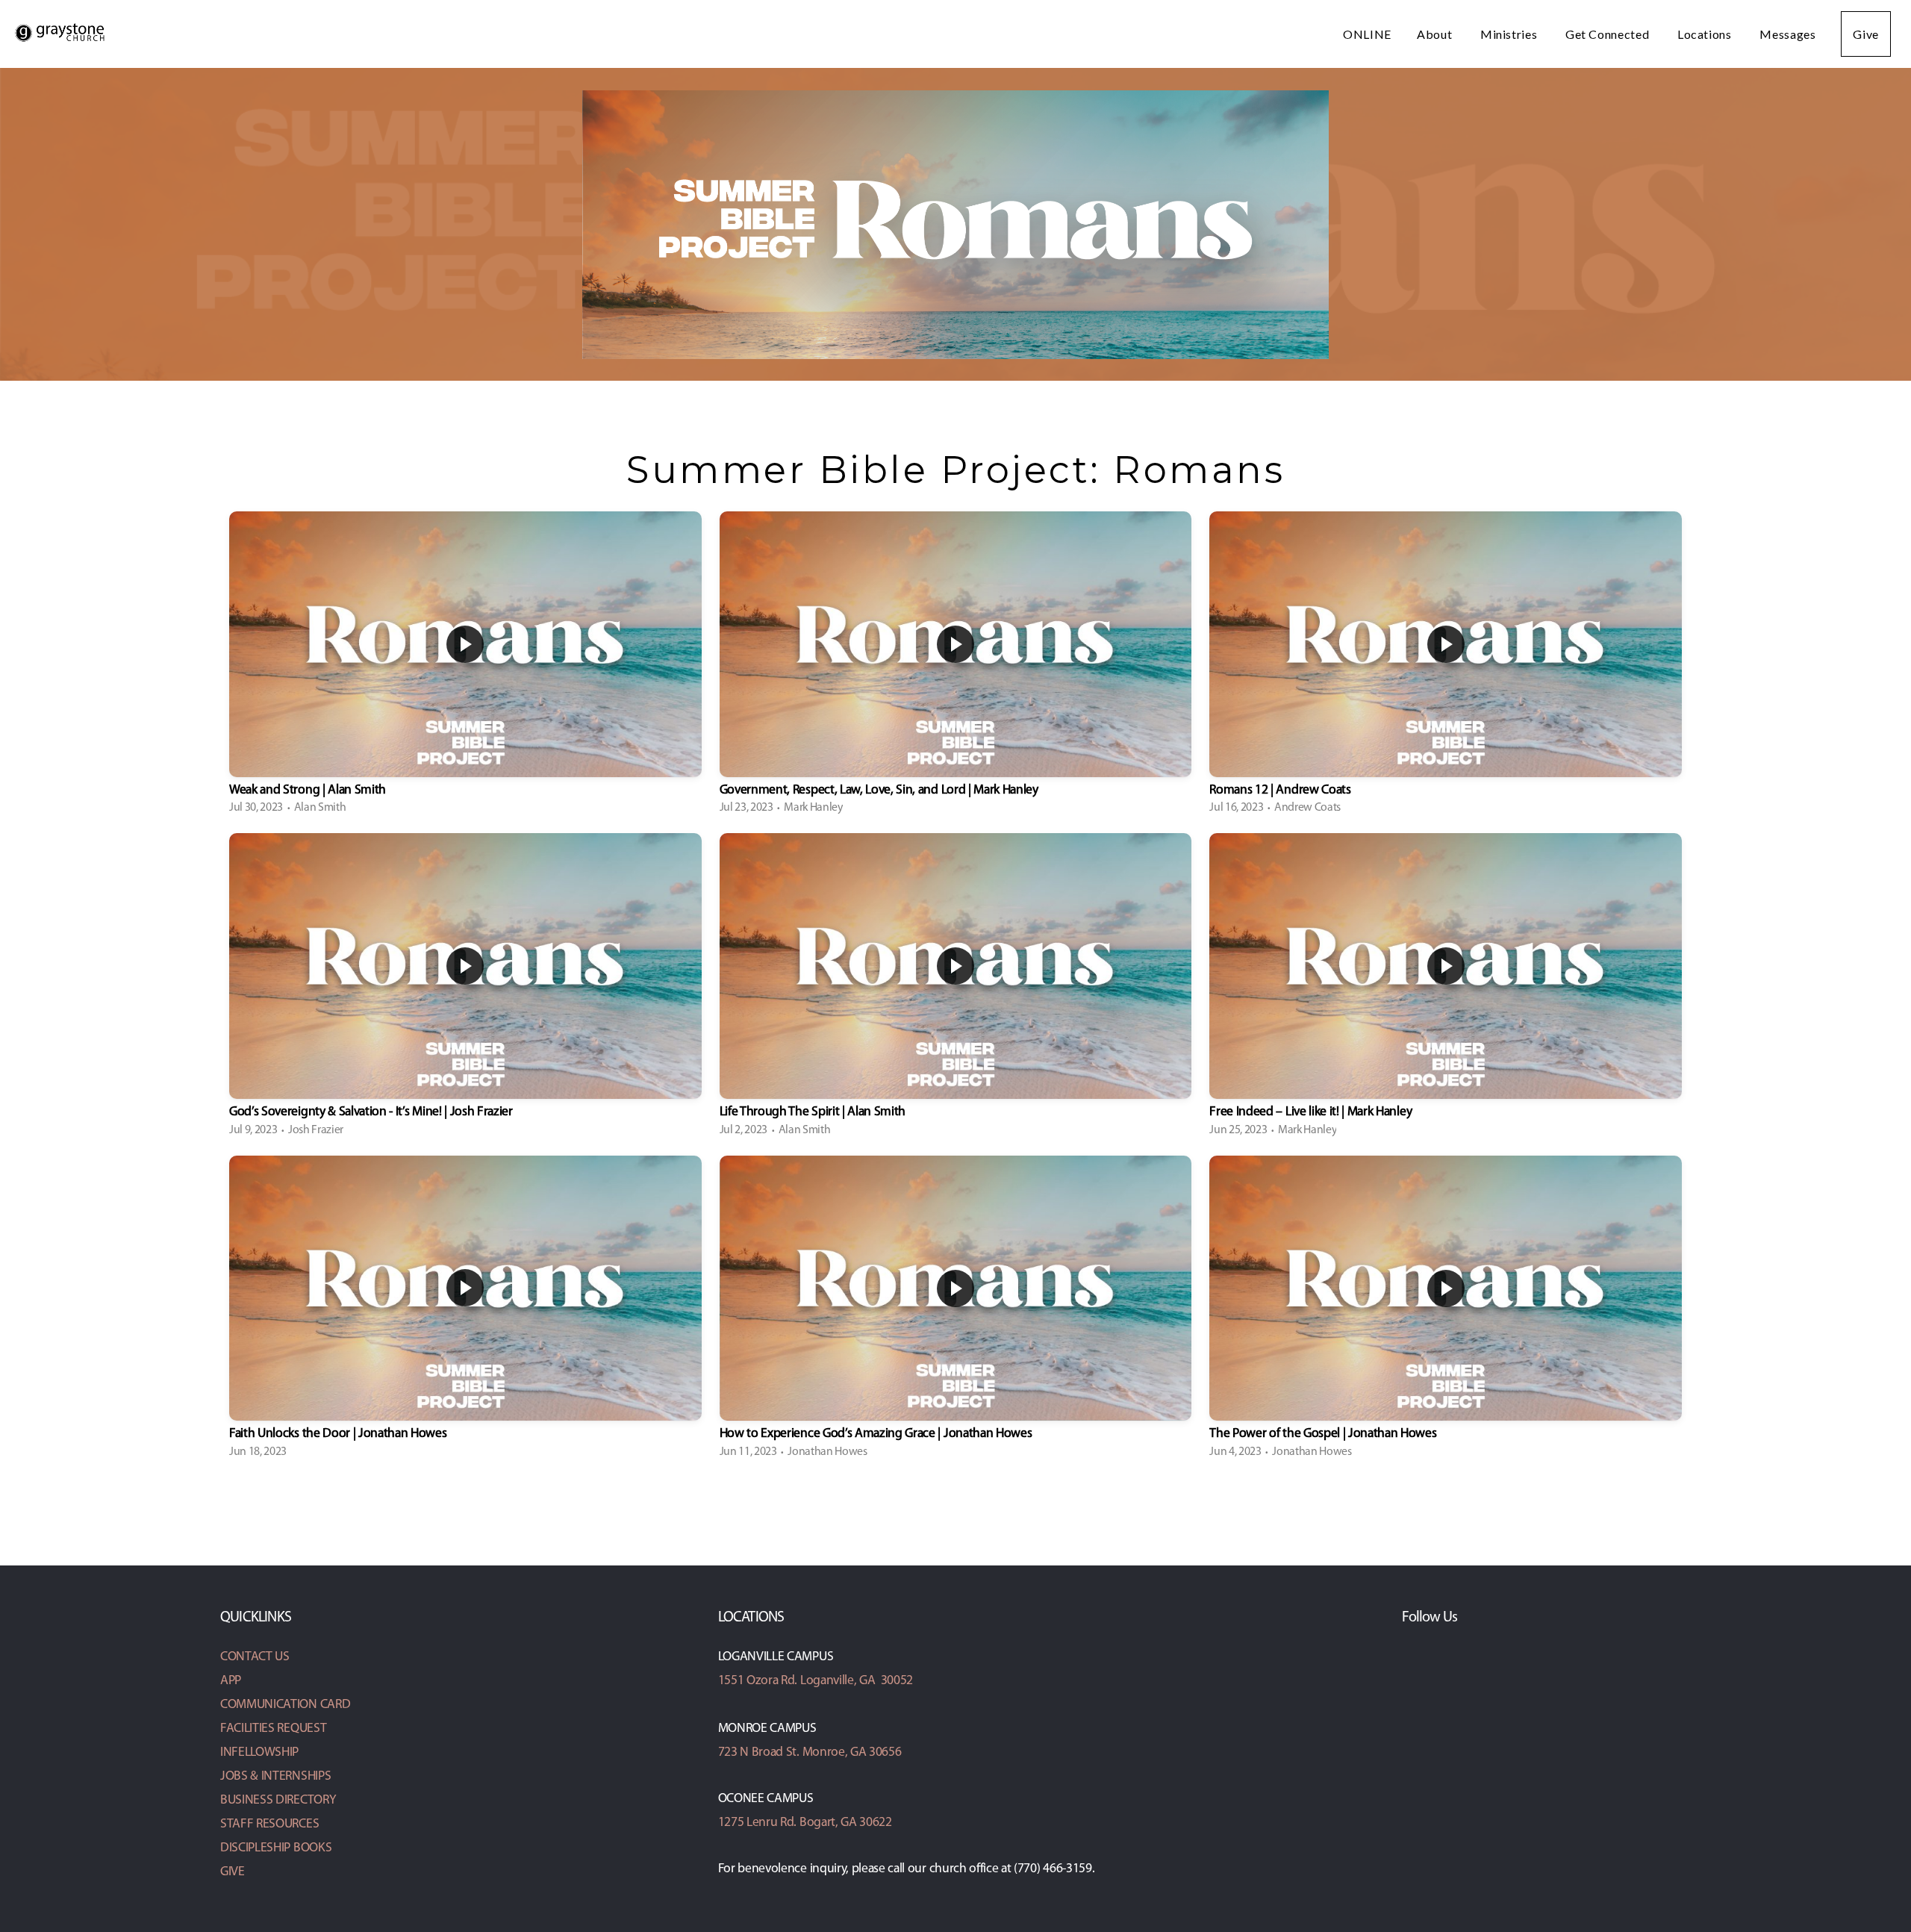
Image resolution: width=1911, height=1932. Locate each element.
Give (1866, 34)
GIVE (233, 1872)
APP (231, 1681)
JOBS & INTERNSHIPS (275, 1776)
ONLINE (1367, 34)
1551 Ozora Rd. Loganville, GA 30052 (816, 1681)
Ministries (1510, 34)
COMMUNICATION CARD (285, 1705)
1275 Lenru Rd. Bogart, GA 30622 (805, 1823)
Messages (1787, 34)
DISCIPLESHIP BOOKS (276, 1848)
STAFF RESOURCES (269, 1824)
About (1436, 34)
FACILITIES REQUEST (273, 1729)
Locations (1706, 34)
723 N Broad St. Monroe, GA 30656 (810, 1752)
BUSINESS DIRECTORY (278, 1800)
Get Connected (1609, 34)
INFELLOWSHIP (259, 1752)
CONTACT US (255, 1657)
